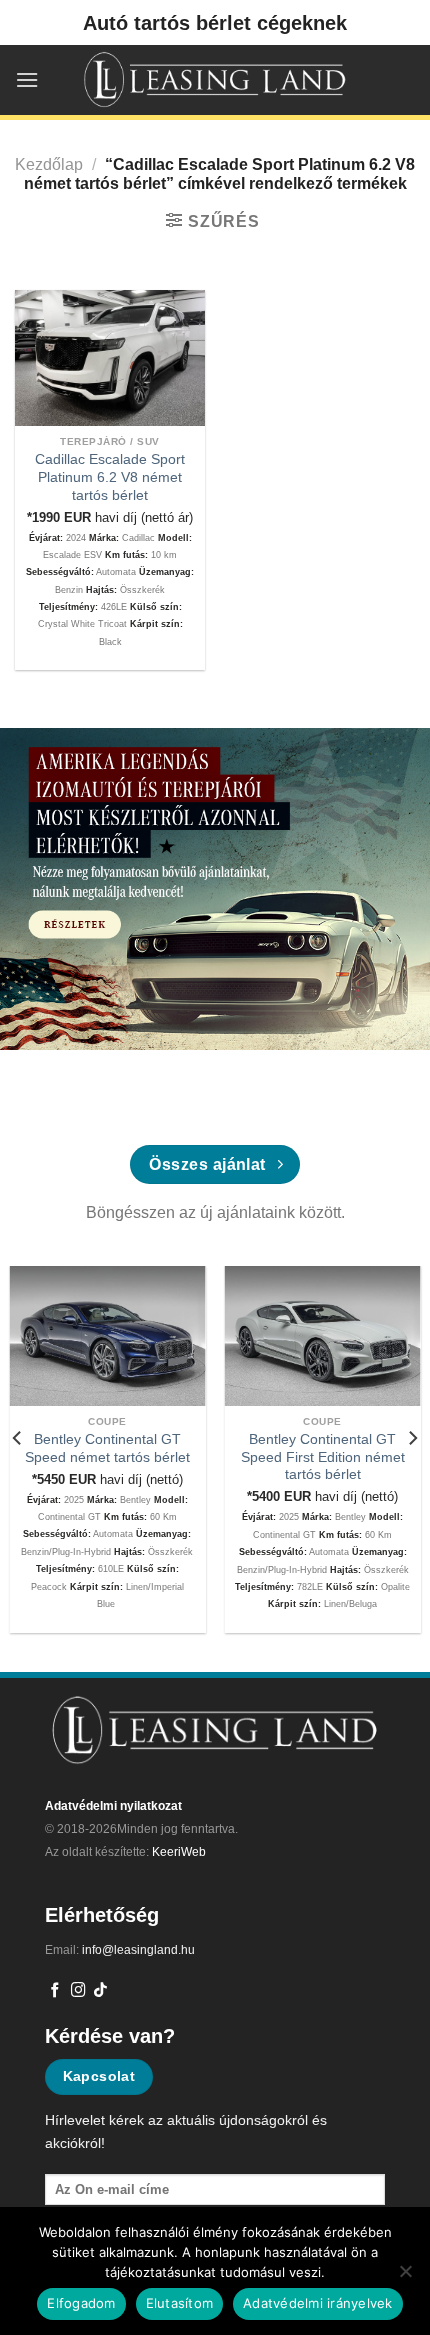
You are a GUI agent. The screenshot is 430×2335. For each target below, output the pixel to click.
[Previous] (18, 1437)
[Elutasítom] (405, 2277)
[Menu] (27, 79)
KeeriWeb (179, 1852)
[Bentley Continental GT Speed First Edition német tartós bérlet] (323, 1336)
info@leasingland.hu (138, 1950)
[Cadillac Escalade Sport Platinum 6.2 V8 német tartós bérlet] (110, 358)
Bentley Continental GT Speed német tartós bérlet (107, 1448)
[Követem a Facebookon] (55, 1991)
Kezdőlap (49, 164)
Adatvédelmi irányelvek (318, 2303)
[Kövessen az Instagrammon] (78, 1991)
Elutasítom (180, 2303)
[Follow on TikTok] (100, 1991)
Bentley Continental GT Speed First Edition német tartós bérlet (323, 1457)
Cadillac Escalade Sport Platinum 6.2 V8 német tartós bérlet (110, 477)
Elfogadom (81, 2303)
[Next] (412, 1437)
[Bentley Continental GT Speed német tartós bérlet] (108, 1336)
